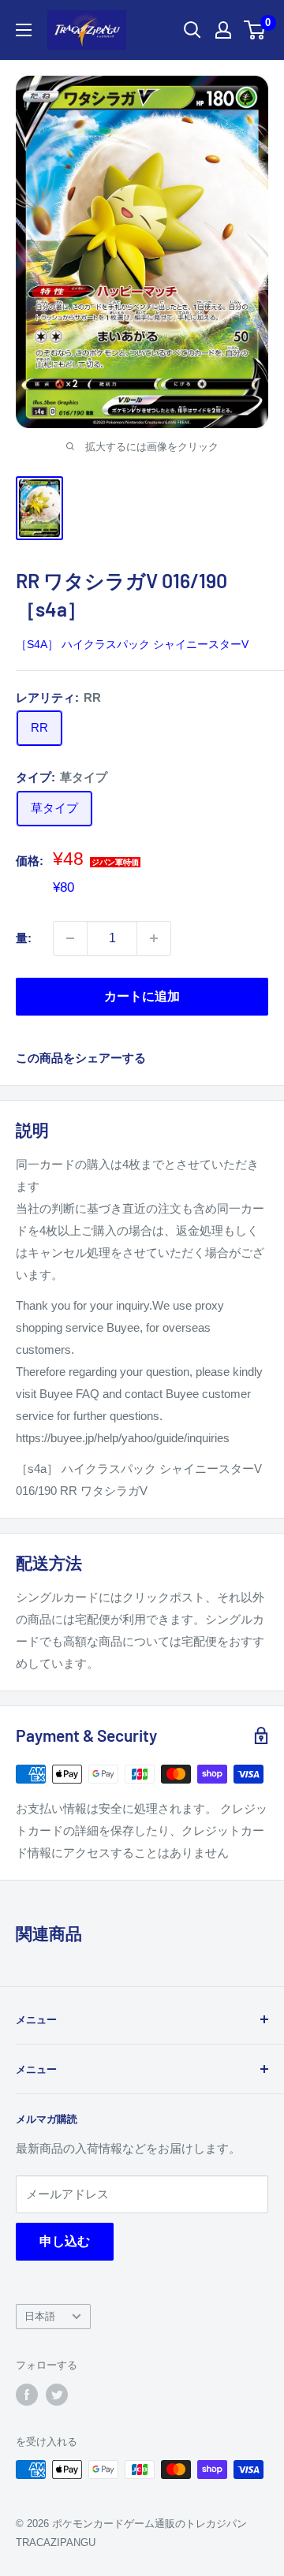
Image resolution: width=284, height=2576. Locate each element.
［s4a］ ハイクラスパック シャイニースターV (132, 644)
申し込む (65, 2241)
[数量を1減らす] (70, 938)
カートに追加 (142, 996)
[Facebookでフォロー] (27, 2395)
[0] (255, 30)
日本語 (40, 2316)
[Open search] (192, 30)
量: (24, 938)
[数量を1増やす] (154, 938)
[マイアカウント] (223, 30)
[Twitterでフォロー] (57, 2395)
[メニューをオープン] (24, 30)
